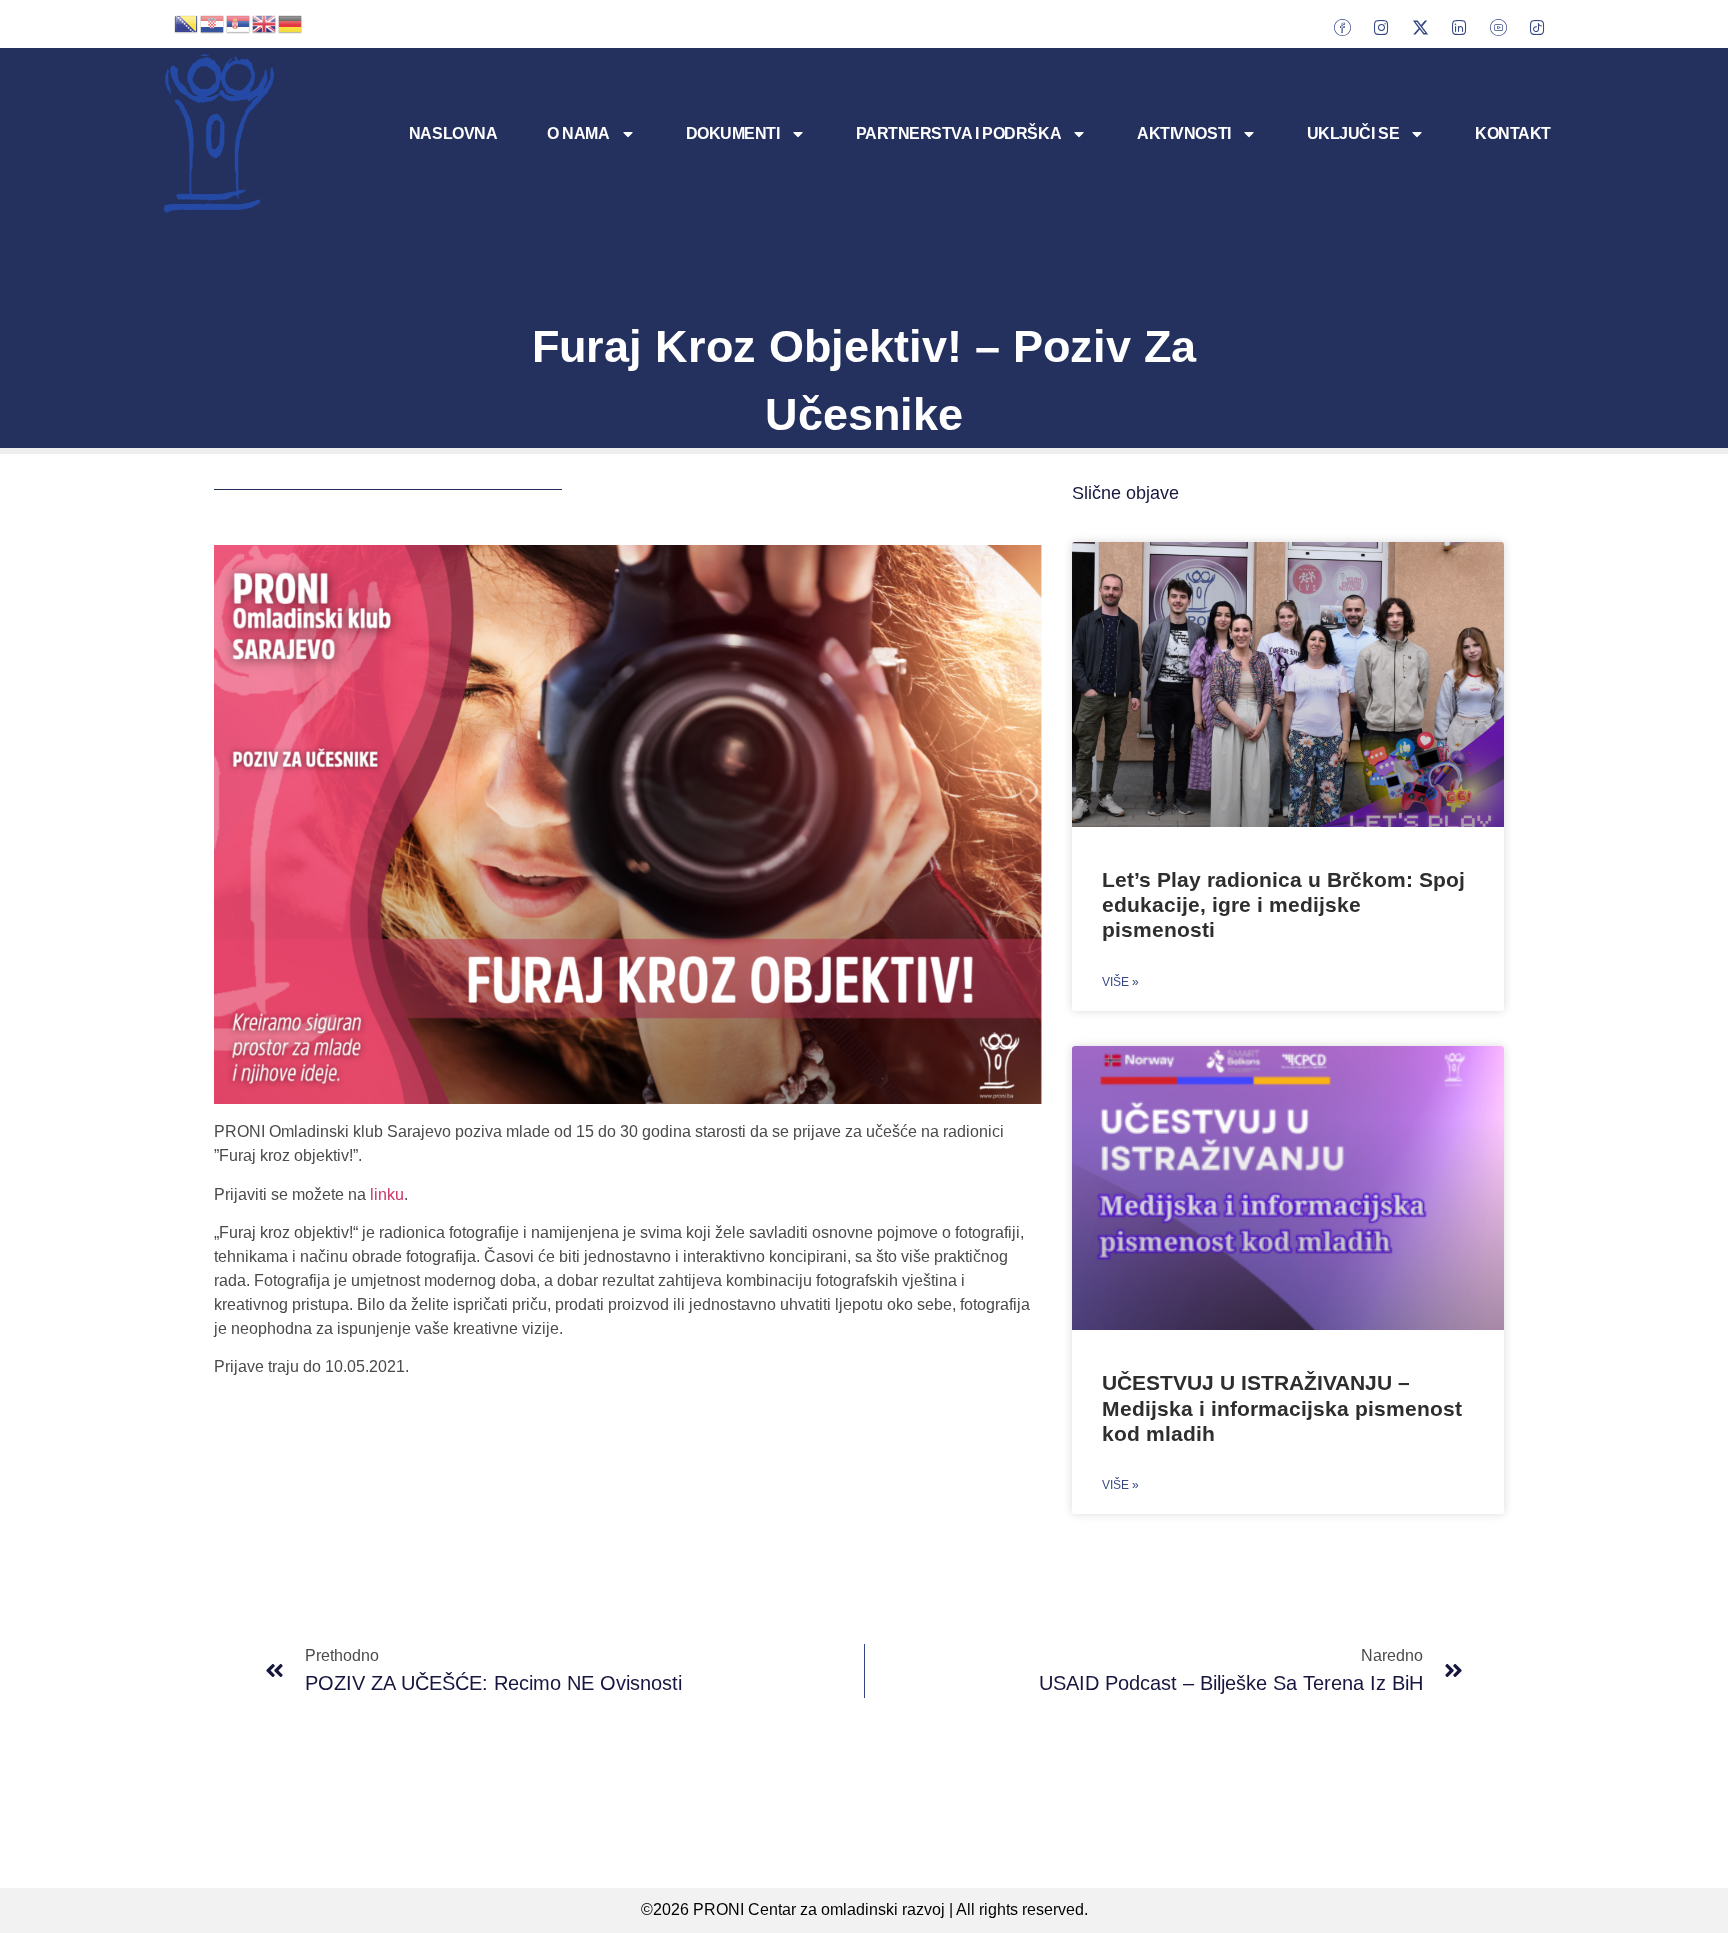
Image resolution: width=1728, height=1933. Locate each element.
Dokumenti (733, 133)
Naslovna (453, 133)
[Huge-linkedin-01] (1459, 27)
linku (387, 1194)
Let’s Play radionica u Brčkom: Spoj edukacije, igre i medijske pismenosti (1283, 904)
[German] (291, 22)
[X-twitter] (1420, 27)
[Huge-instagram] (1381, 27)
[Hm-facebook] (1342, 27)
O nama (578, 133)
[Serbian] (239, 22)
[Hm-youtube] (1498, 27)
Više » (1120, 982)
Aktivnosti (1184, 133)
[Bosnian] (187, 22)
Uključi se (1353, 133)
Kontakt (1513, 133)
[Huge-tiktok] (1537, 27)
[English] (265, 22)
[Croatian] (213, 22)
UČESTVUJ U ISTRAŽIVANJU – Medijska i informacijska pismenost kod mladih (1282, 1407)
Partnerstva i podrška (959, 133)
